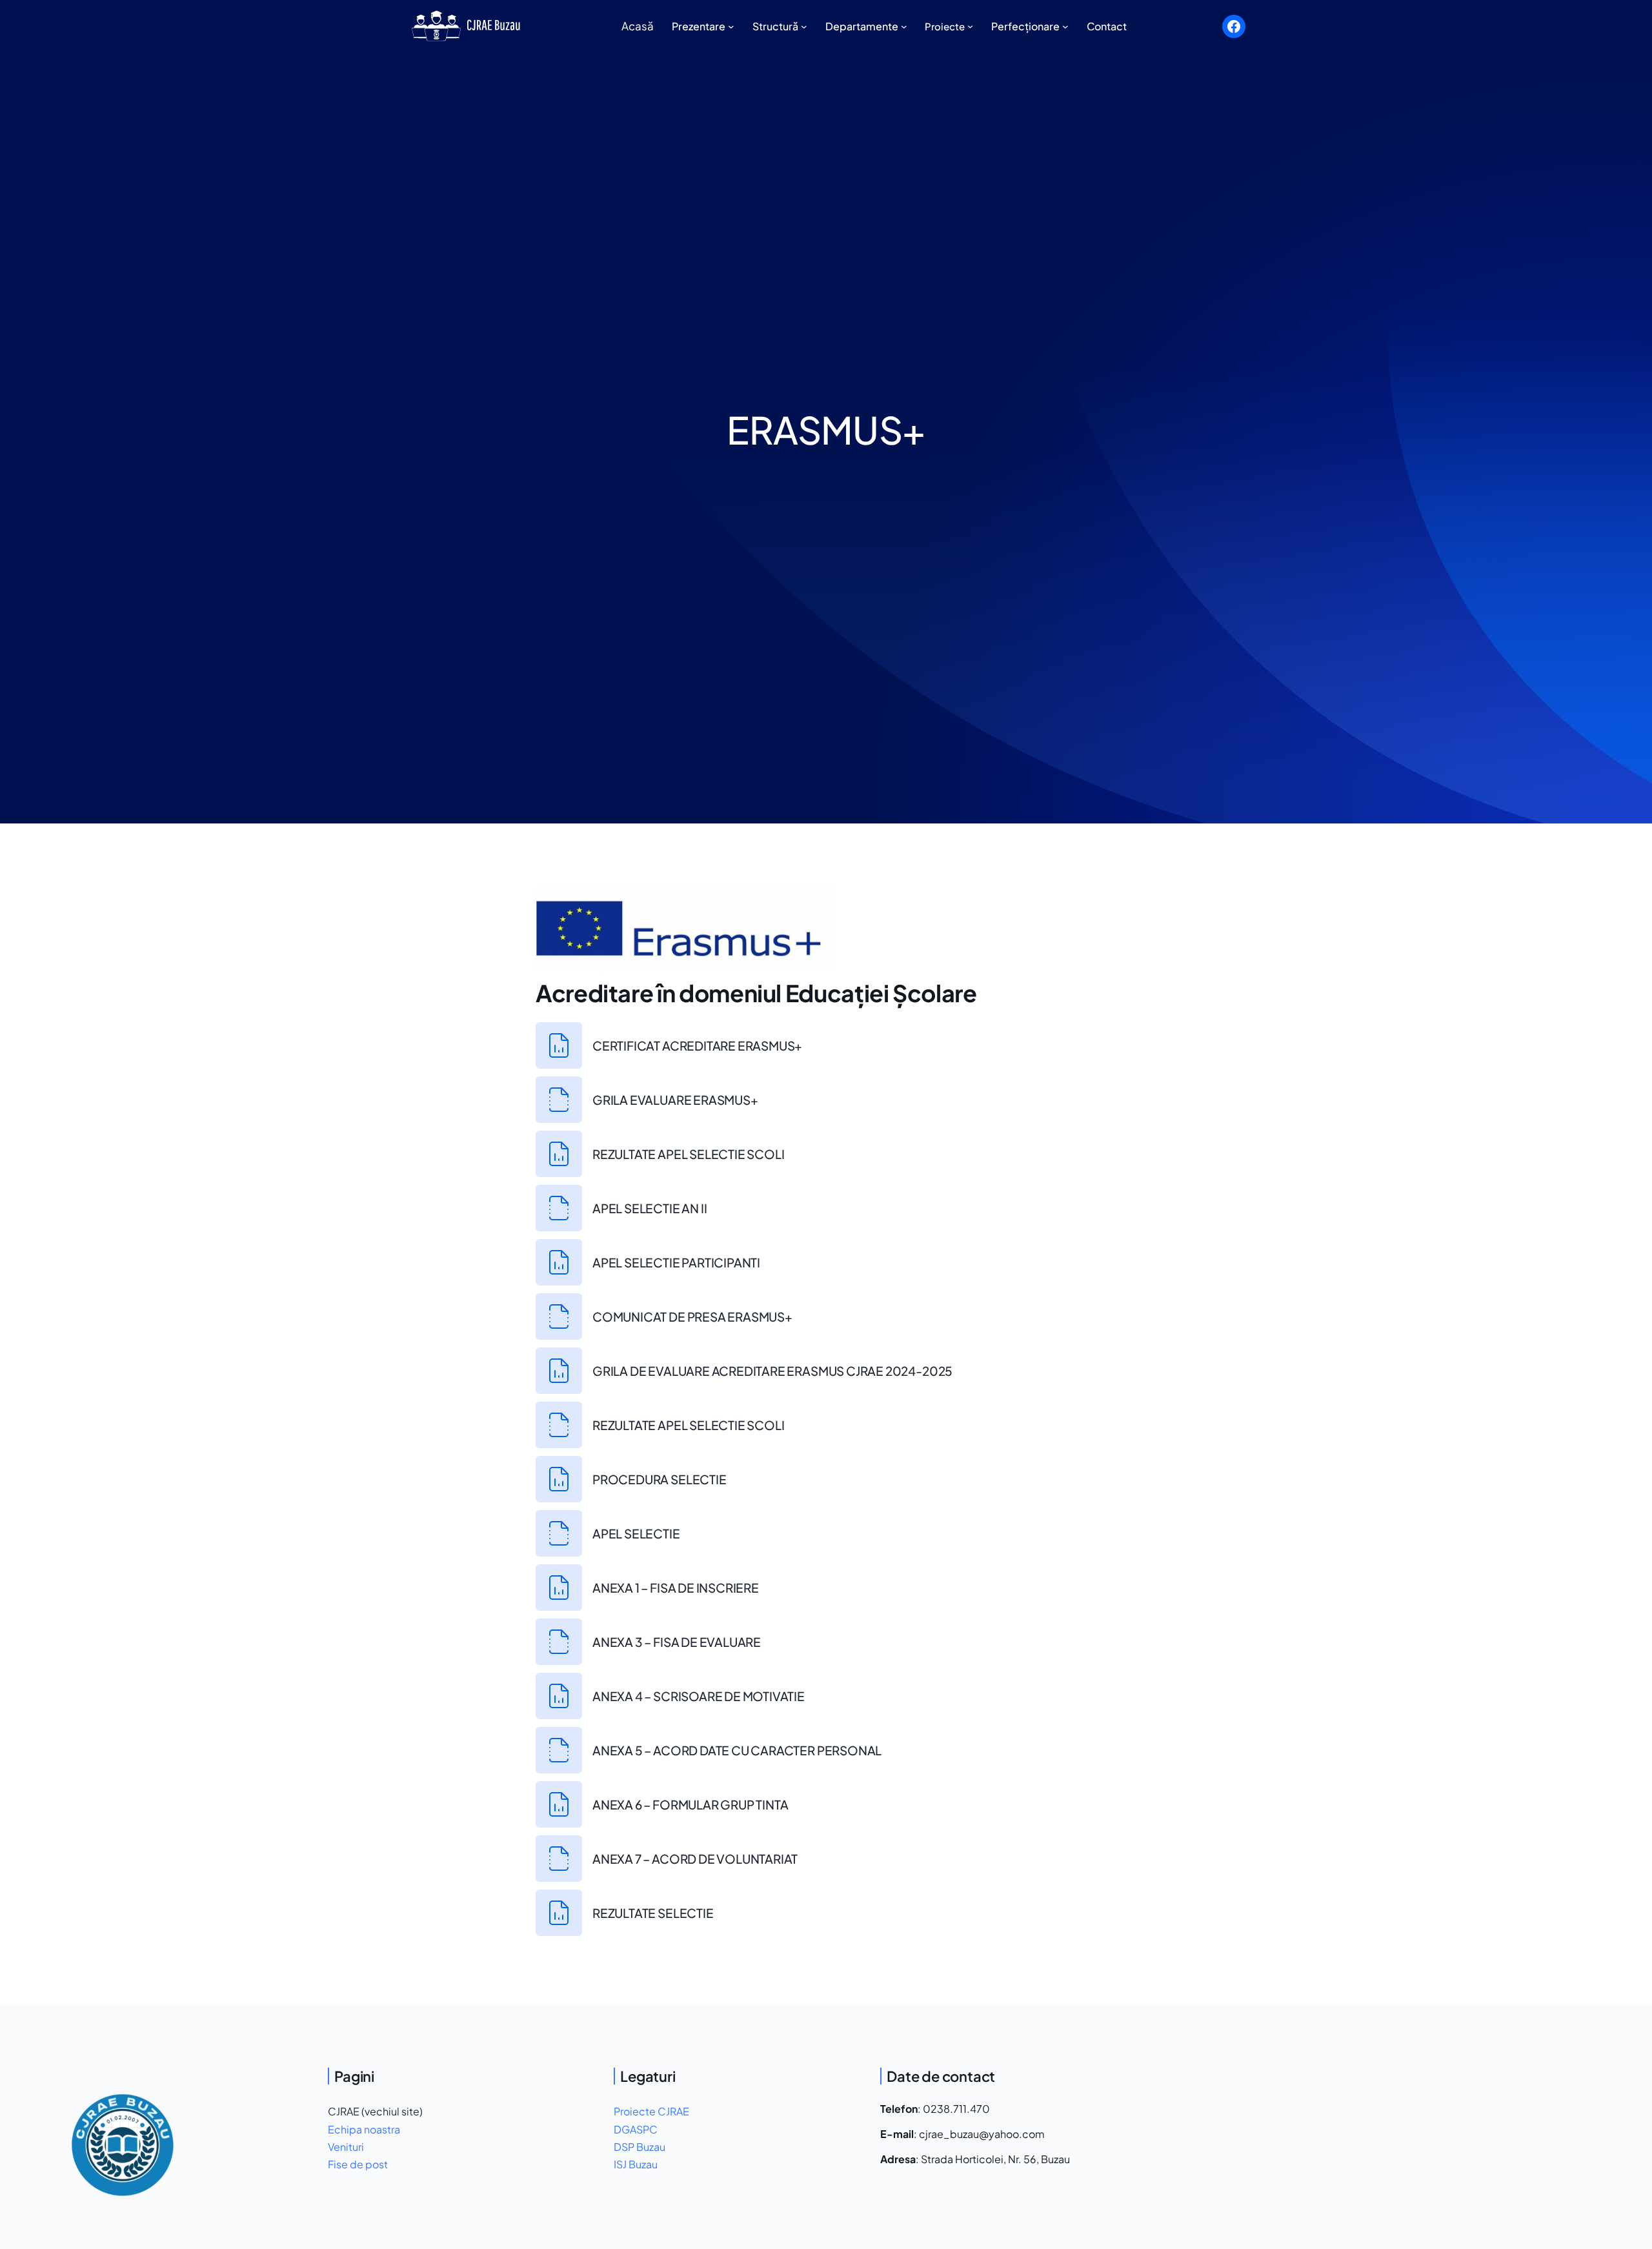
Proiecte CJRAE (651, 2111)
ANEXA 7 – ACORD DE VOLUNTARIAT (695, 1859)
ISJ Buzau (636, 2164)
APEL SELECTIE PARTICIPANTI (676, 1262)
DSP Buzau (640, 2147)
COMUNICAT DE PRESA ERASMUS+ (692, 1316)
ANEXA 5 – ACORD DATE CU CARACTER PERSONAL (737, 1750)
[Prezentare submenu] (731, 26)
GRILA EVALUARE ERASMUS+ (675, 1100)
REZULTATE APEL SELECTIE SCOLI (689, 1154)
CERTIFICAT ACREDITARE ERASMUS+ (697, 1045)
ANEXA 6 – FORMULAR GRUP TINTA (690, 1804)
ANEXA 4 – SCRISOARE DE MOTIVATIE (699, 1696)
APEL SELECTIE (636, 1533)
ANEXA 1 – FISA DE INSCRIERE (676, 1588)
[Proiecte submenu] (970, 26)
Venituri (346, 2147)
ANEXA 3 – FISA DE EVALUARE (677, 1642)
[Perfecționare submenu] (1065, 26)
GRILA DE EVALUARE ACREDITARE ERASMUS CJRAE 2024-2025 (772, 1371)
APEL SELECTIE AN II (650, 1208)
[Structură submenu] (804, 26)
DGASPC (636, 2129)
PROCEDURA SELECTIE (660, 1479)
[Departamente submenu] (904, 26)
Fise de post (358, 2164)
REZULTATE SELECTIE (653, 1913)
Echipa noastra (364, 2129)
